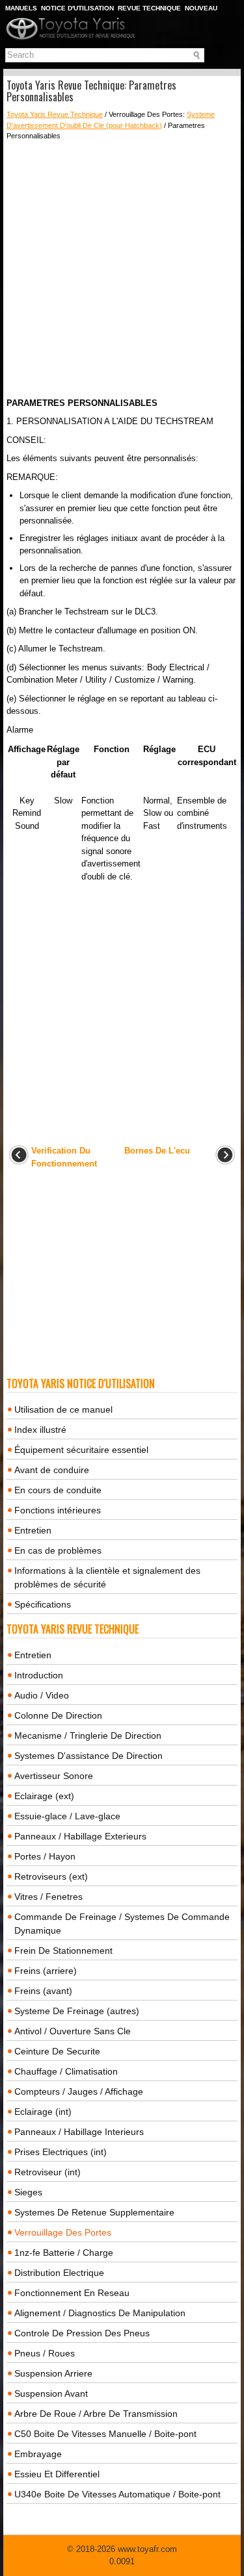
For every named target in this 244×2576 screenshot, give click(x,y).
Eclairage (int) (43, 2112)
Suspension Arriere (53, 2373)
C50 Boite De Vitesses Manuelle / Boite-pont (105, 2434)
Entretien (33, 1530)
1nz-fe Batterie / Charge (64, 2253)
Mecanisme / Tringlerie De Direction (88, 1736)
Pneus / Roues (45, 2353)
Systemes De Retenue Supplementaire (94, 2212)
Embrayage (38, 2454)
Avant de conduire (52, 1470)
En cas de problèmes (58, 1550)
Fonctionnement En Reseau (72, 2293)
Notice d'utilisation (77, 8)
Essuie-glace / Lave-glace (67, 1816)
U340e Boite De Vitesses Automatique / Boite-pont (117, 2494)
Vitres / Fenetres (48, 1897)
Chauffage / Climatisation (66, 2071)
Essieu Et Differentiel (57, 2474)
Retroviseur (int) (47, 2172)
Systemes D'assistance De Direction (88, 1756)
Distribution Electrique (59, 2273)
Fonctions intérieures (58, 1510)
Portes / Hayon (45, 1856)
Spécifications (43, 1604)
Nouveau (201, 8)
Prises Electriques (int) (61, 2152)
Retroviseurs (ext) (51, 1876)
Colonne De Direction (58, 1715)
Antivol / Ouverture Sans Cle (73, 2031)
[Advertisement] (122, 269)
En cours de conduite (58, 1490)
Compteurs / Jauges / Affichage (79, 2091)
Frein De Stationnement (63, 1951)
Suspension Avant (51, 2393)
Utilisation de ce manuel (63, 1409)
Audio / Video (42, 1695)
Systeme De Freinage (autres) (77, 2011)
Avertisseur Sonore (54, 1776)
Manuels (21, 8)
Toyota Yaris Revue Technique (55, 114)
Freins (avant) (43, 1991)
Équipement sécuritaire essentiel (81, 1450)
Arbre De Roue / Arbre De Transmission (96, 2414)
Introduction (39, 1675)
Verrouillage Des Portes (63, 2232)
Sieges (28, 2192)
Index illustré (40, 1430)
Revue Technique (149, 8)
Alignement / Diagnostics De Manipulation (100, 2313)
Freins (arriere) (46, 1971)
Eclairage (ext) (44, 1796)
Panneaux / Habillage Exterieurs (80, 1836)
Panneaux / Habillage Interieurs (79, 2132)
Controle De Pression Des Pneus (82, 2333)
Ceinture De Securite (57, 2051)
